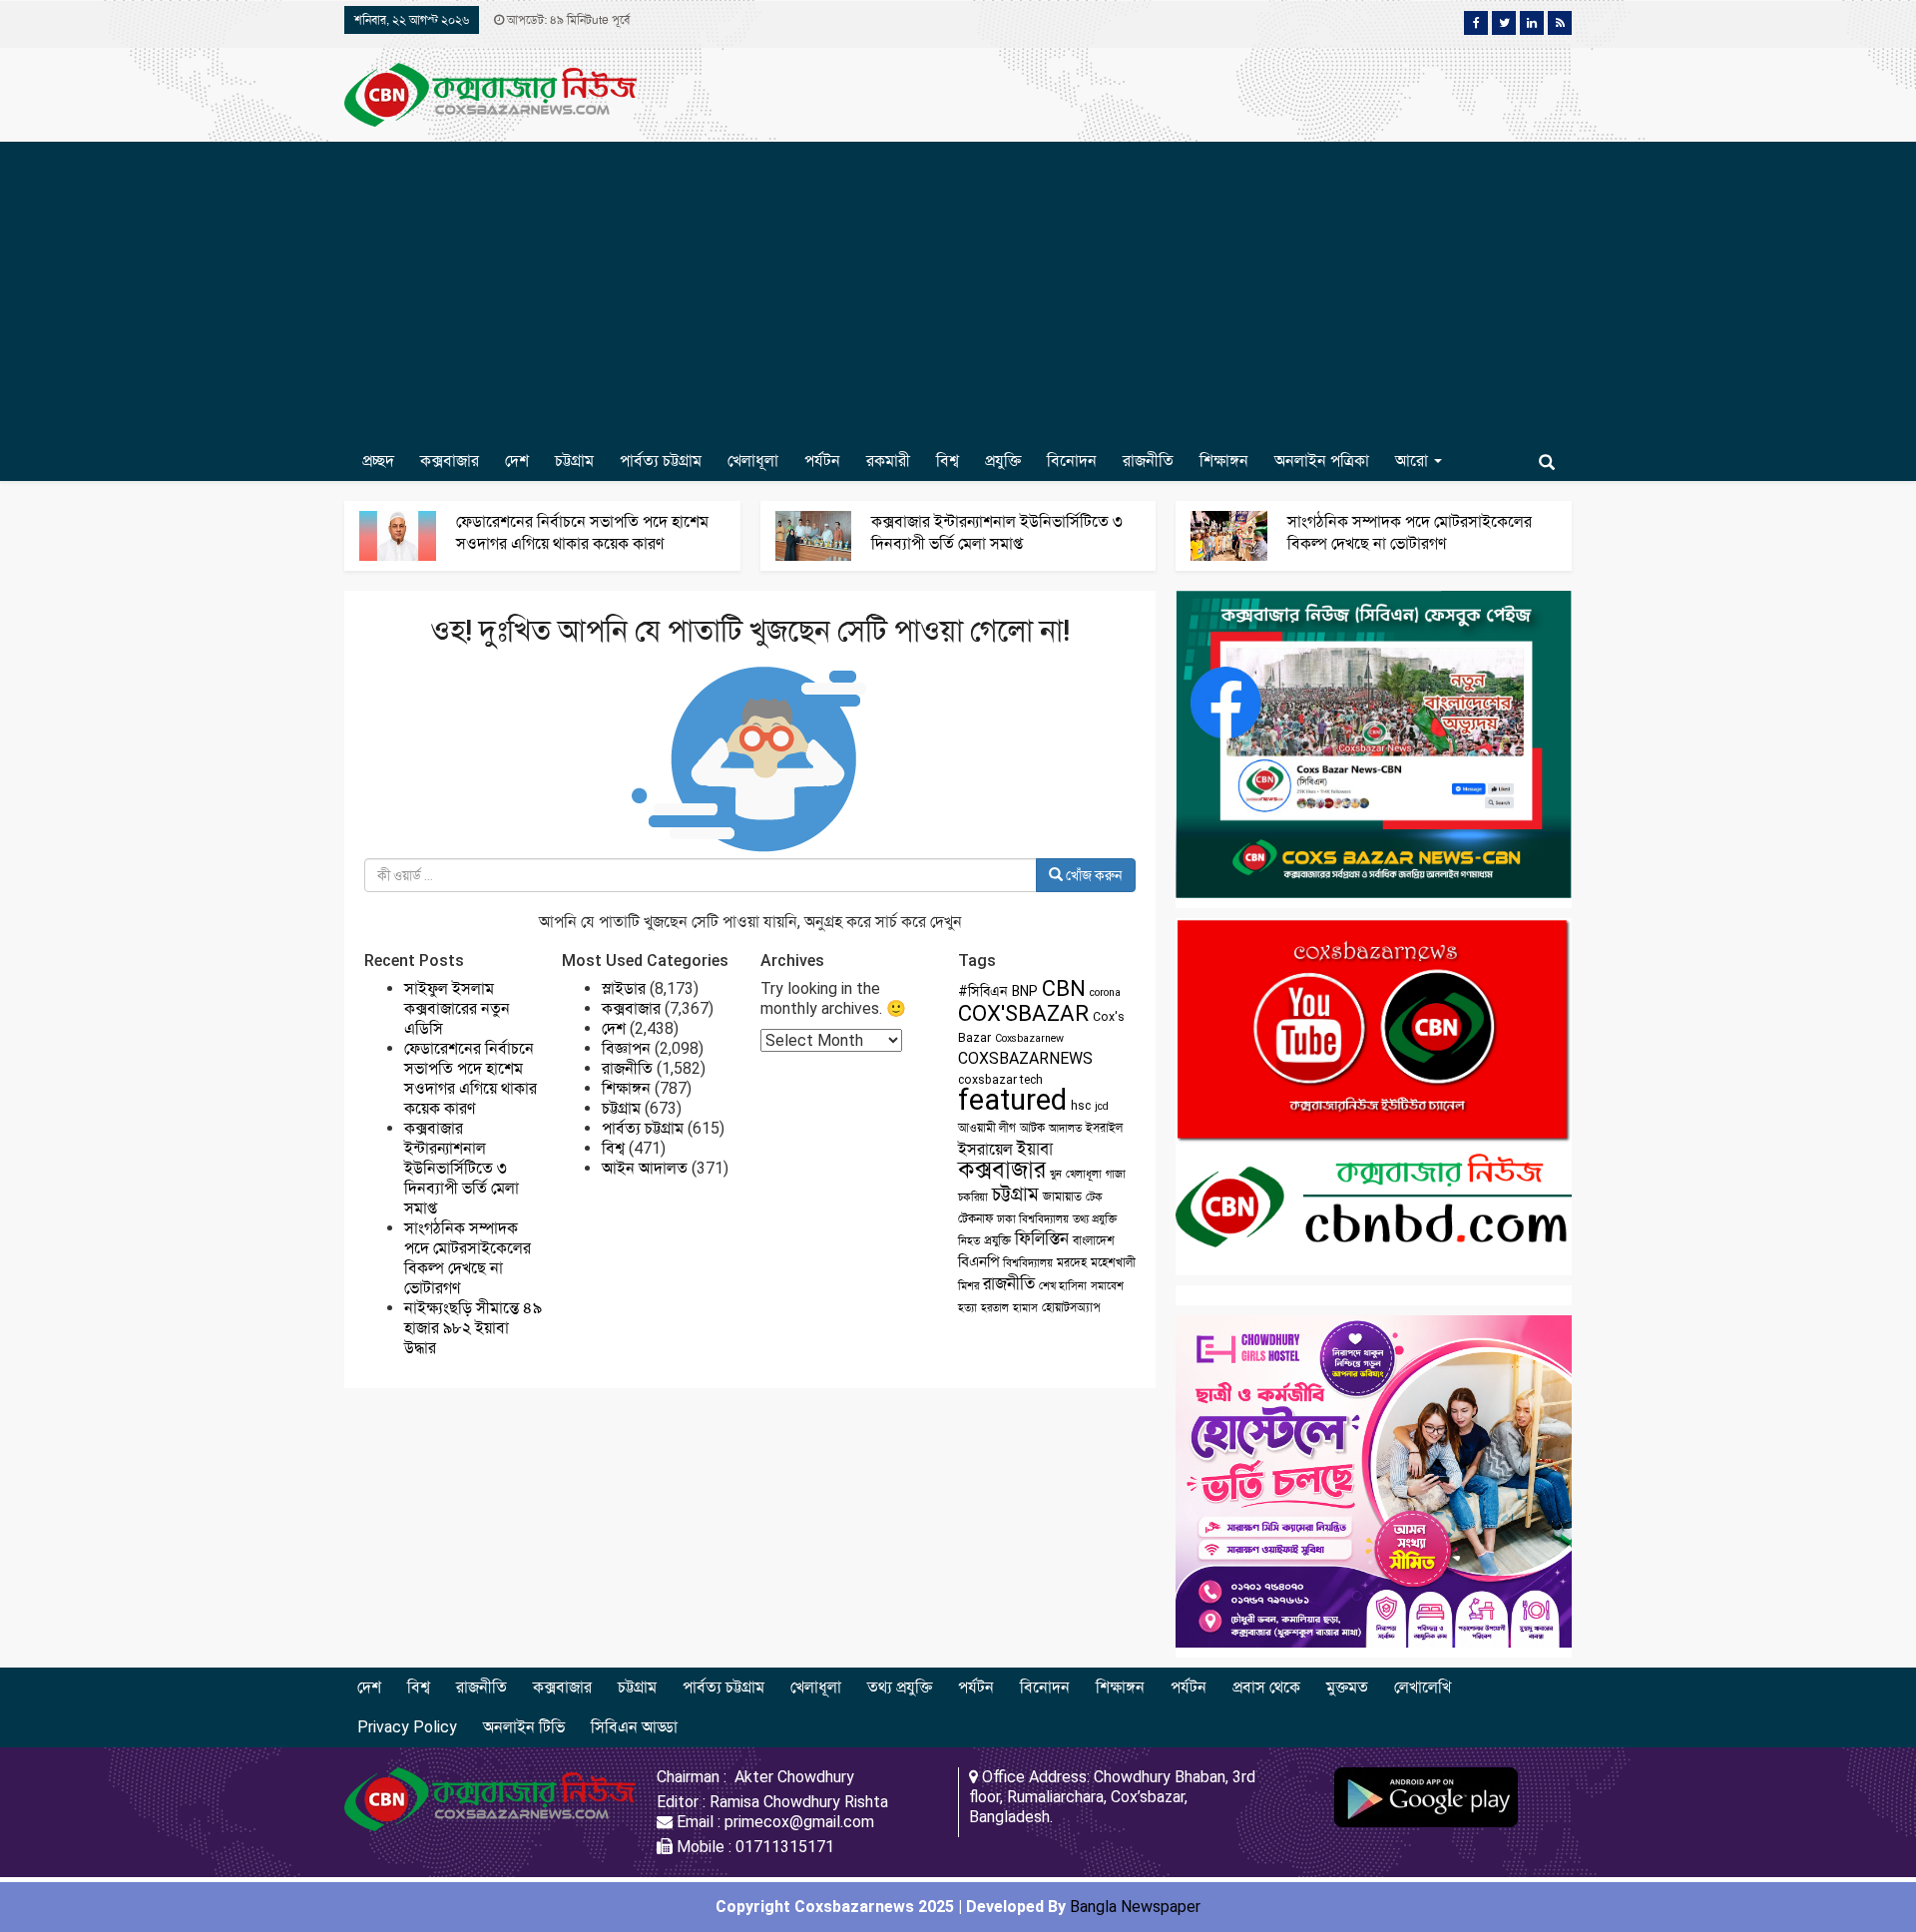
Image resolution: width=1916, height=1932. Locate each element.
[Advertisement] (958, 291)
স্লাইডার (624, 988)
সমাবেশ (1107, 1286)
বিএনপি (978, 1261)
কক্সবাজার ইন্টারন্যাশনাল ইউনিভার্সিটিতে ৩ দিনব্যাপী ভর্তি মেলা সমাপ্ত (462, 1168)
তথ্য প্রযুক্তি (1095, 1219)
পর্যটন (822, 461)
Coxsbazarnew (1029, 1038)
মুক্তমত (1347, 1687)
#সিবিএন (983, 991)
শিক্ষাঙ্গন (1224, 461)
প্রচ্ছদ (378, 461)
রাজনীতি (1148, 461)
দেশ (517, 461)
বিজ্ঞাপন (626, 1048)
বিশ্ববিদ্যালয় (1028, 1263)
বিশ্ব (948, 461)
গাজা (1116, 1174)
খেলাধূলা (753, 461)
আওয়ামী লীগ (987, 1128)
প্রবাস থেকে (1266, 1687)
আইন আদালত (645, 1168)
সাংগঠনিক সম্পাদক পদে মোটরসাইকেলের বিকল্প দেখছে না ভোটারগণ (468, 1258)
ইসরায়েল (985, 1149)
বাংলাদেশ (1094, 1240)
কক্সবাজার (450, 461)
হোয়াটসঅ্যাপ (1071, 1307)
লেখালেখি (1423, 1687)
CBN (1064, 988)
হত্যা (967, 1308)
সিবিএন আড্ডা (634, 1727)
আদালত (1065, 1128)
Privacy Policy (407, 1727)
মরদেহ (1072, 1262)
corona (1105, 992)
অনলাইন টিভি (524, 1727)
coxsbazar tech (1000, 1080)
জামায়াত (1062, 1197)
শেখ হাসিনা (1063, 1286)
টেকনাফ (975, 1218)
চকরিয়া (973, 1197)
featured (1012, 1100)
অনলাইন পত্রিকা (1322, 461)
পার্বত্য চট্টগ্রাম (661, 461)
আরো (1414, 461)
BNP (1025, 991)
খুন (1056, 1174)
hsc (1081, 1106)
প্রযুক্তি (1003, 461)
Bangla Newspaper (1135, 1907)
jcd (1102, 1106)
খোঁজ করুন (1093, 875)
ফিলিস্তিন (1042, 1239)
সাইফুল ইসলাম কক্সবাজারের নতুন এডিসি (457, 1008)
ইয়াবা (1035, 1149)
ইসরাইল (1104, 1128)
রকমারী (888, 461)
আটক (1032, 1128)
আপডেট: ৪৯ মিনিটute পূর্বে (567, 20)
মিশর (968, 1286)
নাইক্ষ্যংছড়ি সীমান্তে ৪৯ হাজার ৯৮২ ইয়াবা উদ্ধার (473, 1328)
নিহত (969, 1241)
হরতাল (995, 1308)
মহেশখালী (1113, 1262)
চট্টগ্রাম (574, 461)
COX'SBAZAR (1023, 1013)
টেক (1094, 1197)
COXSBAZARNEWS (1025, 1058)
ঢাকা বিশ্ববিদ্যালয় (1033, 1219)
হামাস (1025, 1308)
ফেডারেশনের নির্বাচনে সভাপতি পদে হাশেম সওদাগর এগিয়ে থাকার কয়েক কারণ (471, 1078)
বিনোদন (1072, 461)
